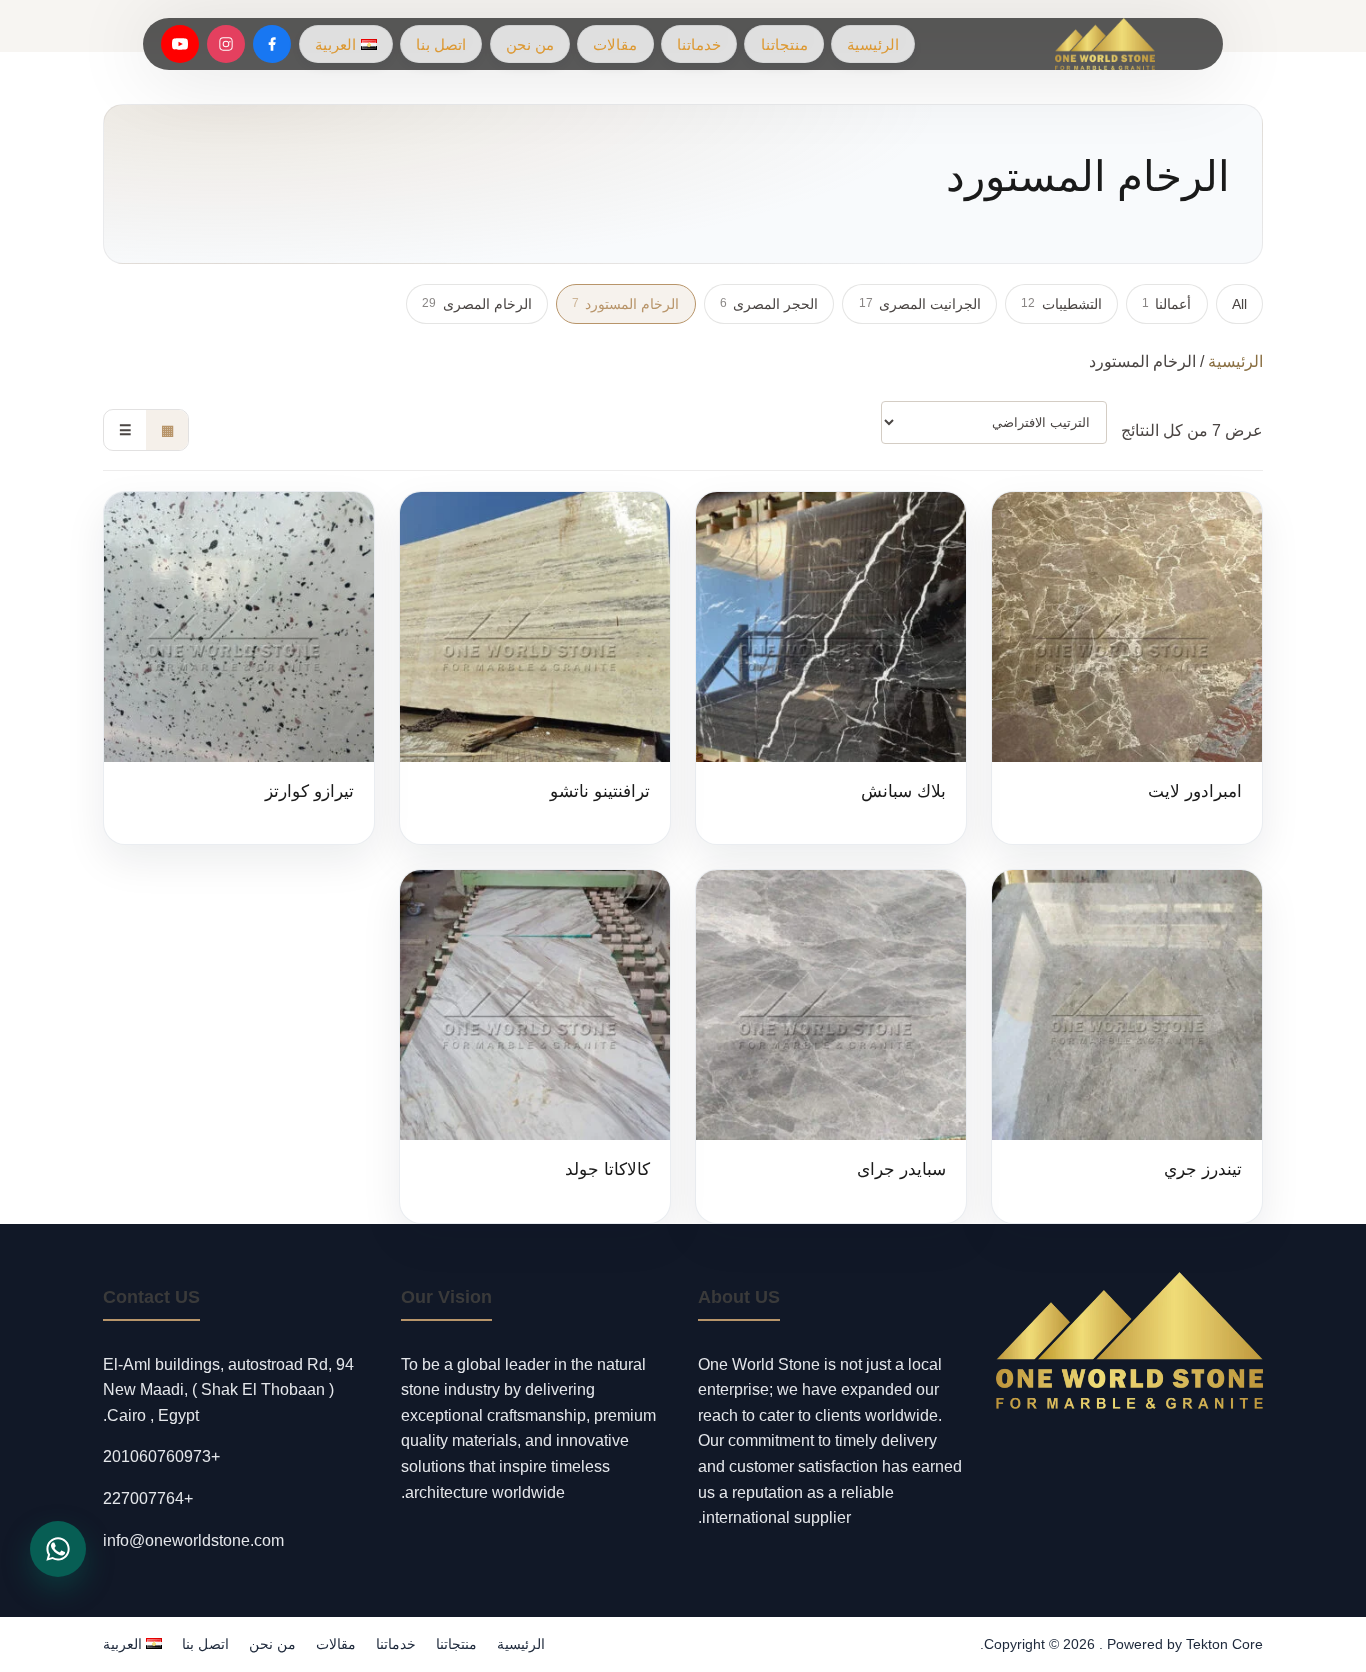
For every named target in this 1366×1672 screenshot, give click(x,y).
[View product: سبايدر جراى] (831, 1046)
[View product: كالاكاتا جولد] (535, 1046)
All (1239, 304)
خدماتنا (699, 44)
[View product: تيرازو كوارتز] (239, 668)
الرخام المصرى (476, 304)
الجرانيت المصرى (920, 304)
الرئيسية (873, 44)
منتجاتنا (784, 44)
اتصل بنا (441, 44)
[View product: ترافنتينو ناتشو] (535, 668)
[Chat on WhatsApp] (58, 1549)
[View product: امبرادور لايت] (1127, 668)
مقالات (615, 44)
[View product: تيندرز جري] (1127, 1046)
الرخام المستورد (625, 304)
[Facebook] (272, 44)
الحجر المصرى (769, 304)
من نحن (530, 44)
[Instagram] (226, 44)
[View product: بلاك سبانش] (831, 668)
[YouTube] (180, 44)
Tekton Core (1224, 1644)
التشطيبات (1061, 304)
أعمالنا (1166, 304)
